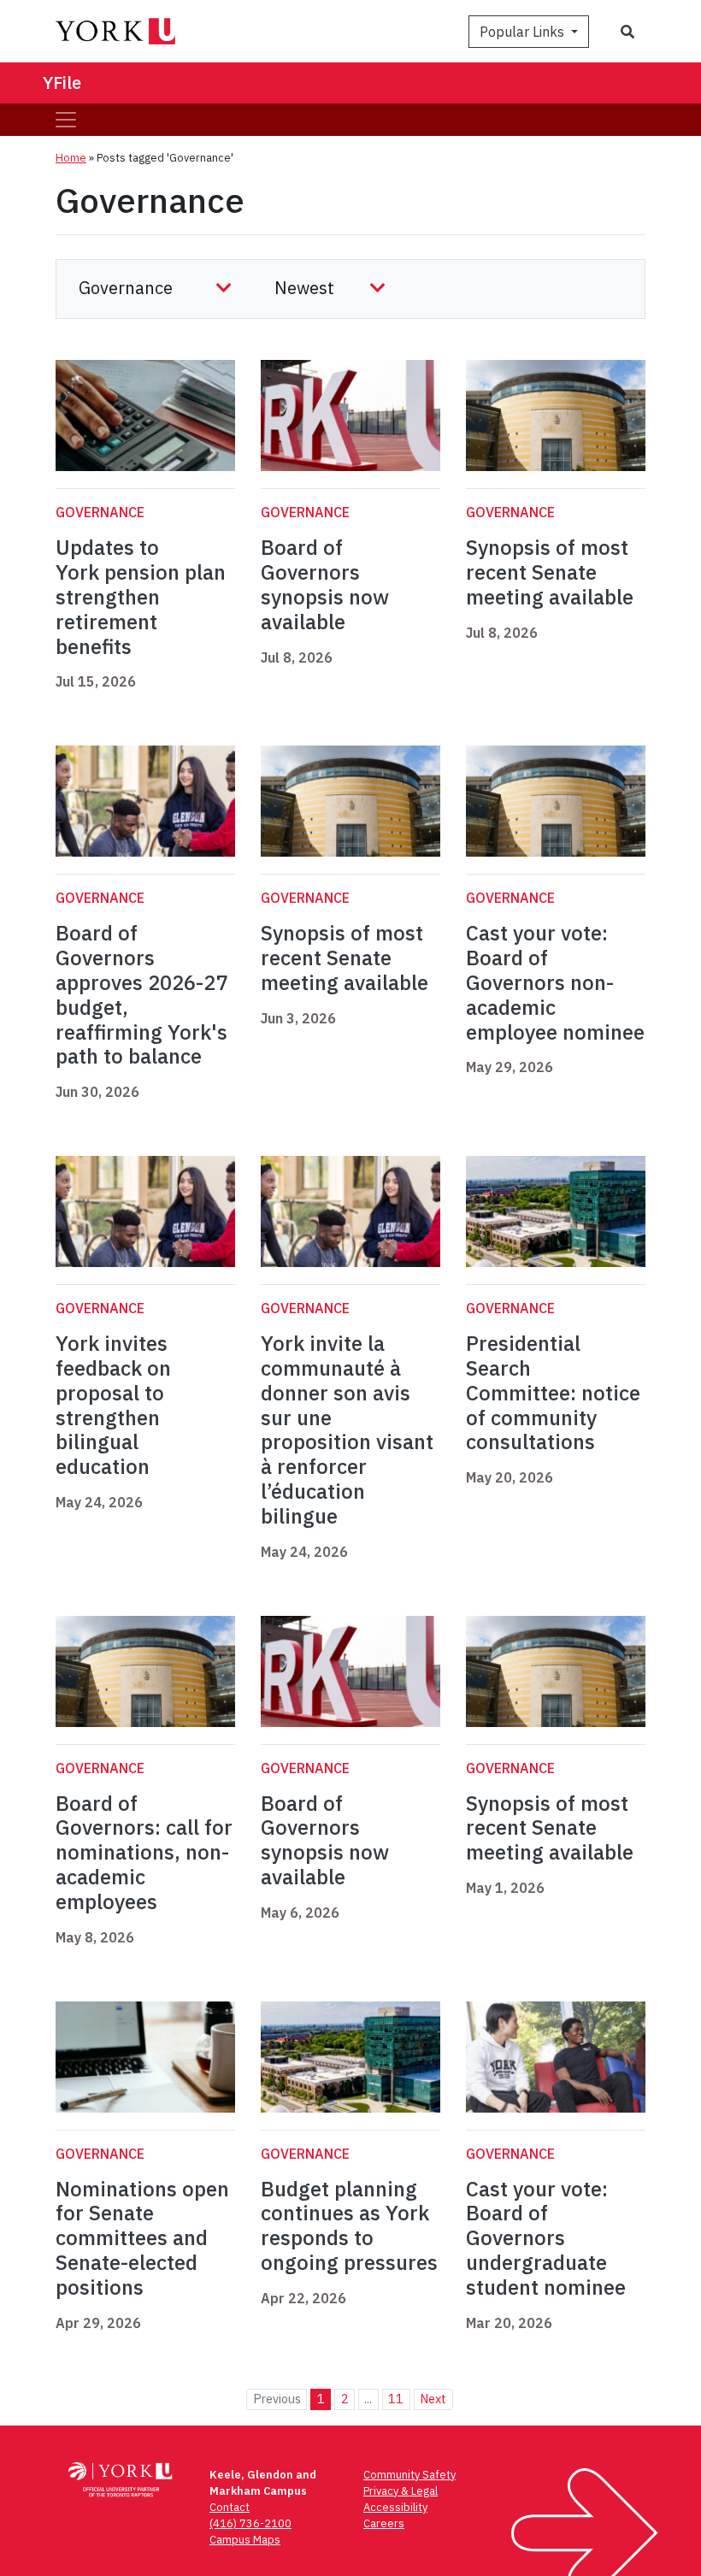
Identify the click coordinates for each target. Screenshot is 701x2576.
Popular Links (524, 32)
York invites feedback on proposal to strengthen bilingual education (113, 1405)
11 (396, 2399)
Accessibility (395, 2507)
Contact (230, 2507)
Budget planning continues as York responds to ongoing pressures (349, 2225)
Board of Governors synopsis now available (325, 584)
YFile (62, 83)
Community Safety (409, 2475)
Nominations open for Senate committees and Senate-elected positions (142, 2238)
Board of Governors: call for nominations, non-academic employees (144, 1852)
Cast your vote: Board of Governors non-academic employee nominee (555, 982)
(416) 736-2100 (250, 2523)
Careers (384, 2523)
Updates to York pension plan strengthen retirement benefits (141, 596)
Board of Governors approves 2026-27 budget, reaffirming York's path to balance (141, 994)
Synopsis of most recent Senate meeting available (550, 572)
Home (71, 158)
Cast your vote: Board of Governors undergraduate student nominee (546, 2238)
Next (433, 2399)
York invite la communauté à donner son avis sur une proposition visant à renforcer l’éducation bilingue (347, 1429)
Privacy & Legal (401, 2491)
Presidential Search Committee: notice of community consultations (553, 1392)
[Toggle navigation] (66, 120)
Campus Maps (245, 2540)
